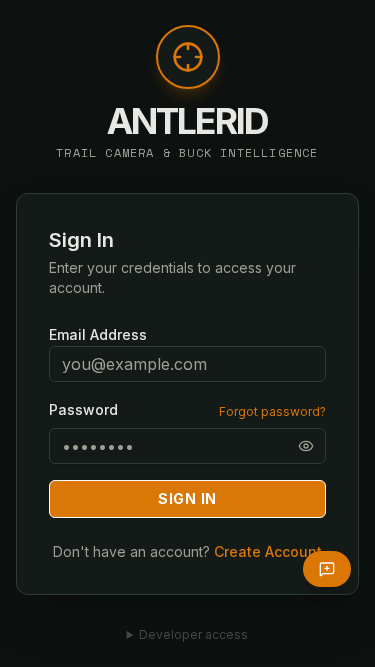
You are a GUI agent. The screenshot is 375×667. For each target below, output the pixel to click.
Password (83, 410)
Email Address (98, 334)
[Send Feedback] (327, 569)
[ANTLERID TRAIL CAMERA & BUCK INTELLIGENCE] (187, 67)
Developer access (193, 634)
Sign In (187, 498)
